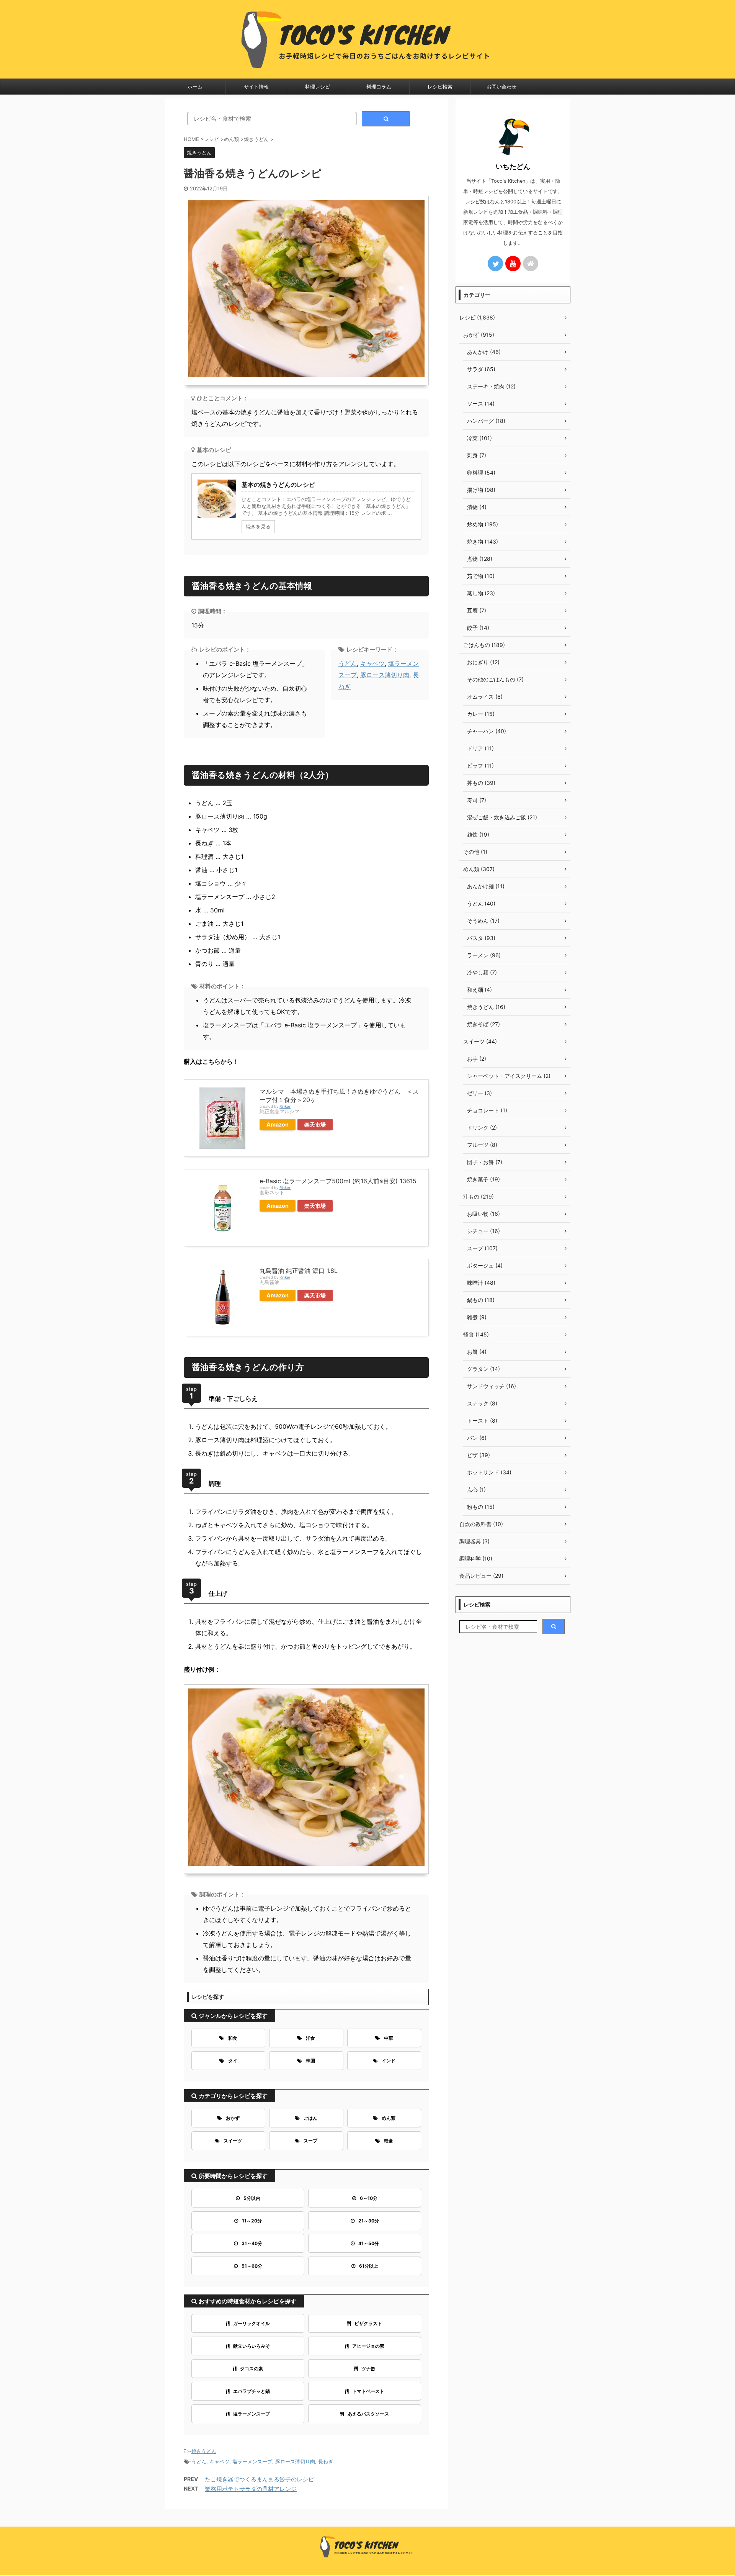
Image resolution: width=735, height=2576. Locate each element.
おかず (233, 2118)
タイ (233, 2061)
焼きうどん (204, 2451)
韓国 (310, 2061)
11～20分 (252, 2221)
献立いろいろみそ (252, 2346)
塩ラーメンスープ (252, 2414)
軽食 (389, 2141)
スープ (310, 2141)
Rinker (285, 1106)
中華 (389, 2038)
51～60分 (252, 2266)
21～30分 (369, 2221)
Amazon (278, 1124)
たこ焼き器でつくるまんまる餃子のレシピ (259, 2479)
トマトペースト (368, 2391)
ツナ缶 (368, 2369)
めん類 (389, 2118)
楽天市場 (315, 1124)
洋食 (310, 2038)
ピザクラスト (368, 2323)
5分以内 (252, 2198)
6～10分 (369, 2198)
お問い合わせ (501, 87)
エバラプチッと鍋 (252, 2391)
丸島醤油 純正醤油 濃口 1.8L (299, 1271)
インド (389, 2061)
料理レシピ (318, 87)
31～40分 (252, 2243)
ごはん (310, 2118)
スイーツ (233, 2141)
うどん (348, 663)
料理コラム (379, 87)
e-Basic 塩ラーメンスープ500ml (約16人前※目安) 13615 (338, 1181)
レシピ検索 (440, 87)
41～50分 (369, 2243)
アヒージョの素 (368, 2346)
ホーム (195, 87)
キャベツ (372, 663)
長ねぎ (326, 2461)
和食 (233, 2038)
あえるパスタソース (368, 2414)
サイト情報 (256, 87)
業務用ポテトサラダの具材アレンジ (251, 2489)
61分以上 (369, 2266)
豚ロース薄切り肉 (385, 675)
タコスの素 (252, 2369)
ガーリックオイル (252, 2323)
